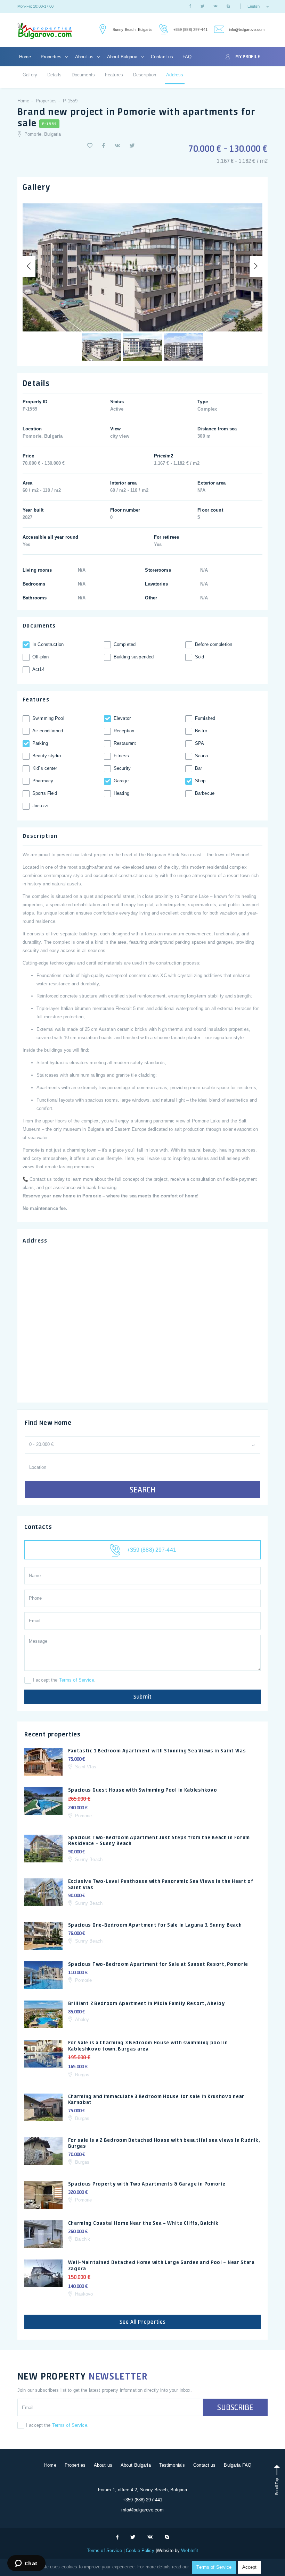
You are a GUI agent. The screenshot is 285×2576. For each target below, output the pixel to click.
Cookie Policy (140, 2550)
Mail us (218, 30)
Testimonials (172, 2465)
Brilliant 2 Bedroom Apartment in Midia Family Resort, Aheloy (147, 2003)
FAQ (187, 57)
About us (85, 57)
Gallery (30, 75)
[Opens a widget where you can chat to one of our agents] (26, 2564)
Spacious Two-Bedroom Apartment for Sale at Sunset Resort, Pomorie (158, 1964)
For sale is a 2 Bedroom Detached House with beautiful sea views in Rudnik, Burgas (164, 2143)
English (254, 6)
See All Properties (143, 2322)
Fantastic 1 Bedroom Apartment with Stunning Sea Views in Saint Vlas (157, 1751)
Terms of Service (77, 1680)
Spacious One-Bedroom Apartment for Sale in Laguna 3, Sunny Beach (155, 1925)
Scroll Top (277, 2486)
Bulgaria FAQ (238, 2465)
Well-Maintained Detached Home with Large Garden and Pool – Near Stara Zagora (161, 2265)
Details (54, 75)
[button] (90, 146)
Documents (83, 75)
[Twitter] (202, 6)
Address (175, 75)
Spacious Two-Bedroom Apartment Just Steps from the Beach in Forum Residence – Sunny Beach (159, 1841)
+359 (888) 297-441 (190, 30)
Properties (52, 57)
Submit (142, 1697)
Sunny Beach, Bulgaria (132, 30)
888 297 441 (162, 30)
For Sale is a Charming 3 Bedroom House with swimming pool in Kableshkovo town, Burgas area (148, 2046)
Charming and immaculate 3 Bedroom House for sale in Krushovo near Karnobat (156, 2099)
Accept (249, 2567)
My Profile (247, 57)
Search (142, 1490)
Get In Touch (102, 30)
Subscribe (235, 2407)
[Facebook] (190, 6)
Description (145, 75)
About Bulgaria (123, 57)
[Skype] (228, 6)
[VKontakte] (215, 6)
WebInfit (190, 2550)
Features (114, 75)
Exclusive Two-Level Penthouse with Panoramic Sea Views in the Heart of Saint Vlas (161, 1884)
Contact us (162, 57)
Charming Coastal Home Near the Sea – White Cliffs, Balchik (144, 2223)
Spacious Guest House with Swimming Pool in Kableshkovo (143, 1790)
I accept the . (64, 1680)
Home (25, 57)
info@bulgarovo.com (247, 30)
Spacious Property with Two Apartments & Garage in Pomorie (147, 2184)
